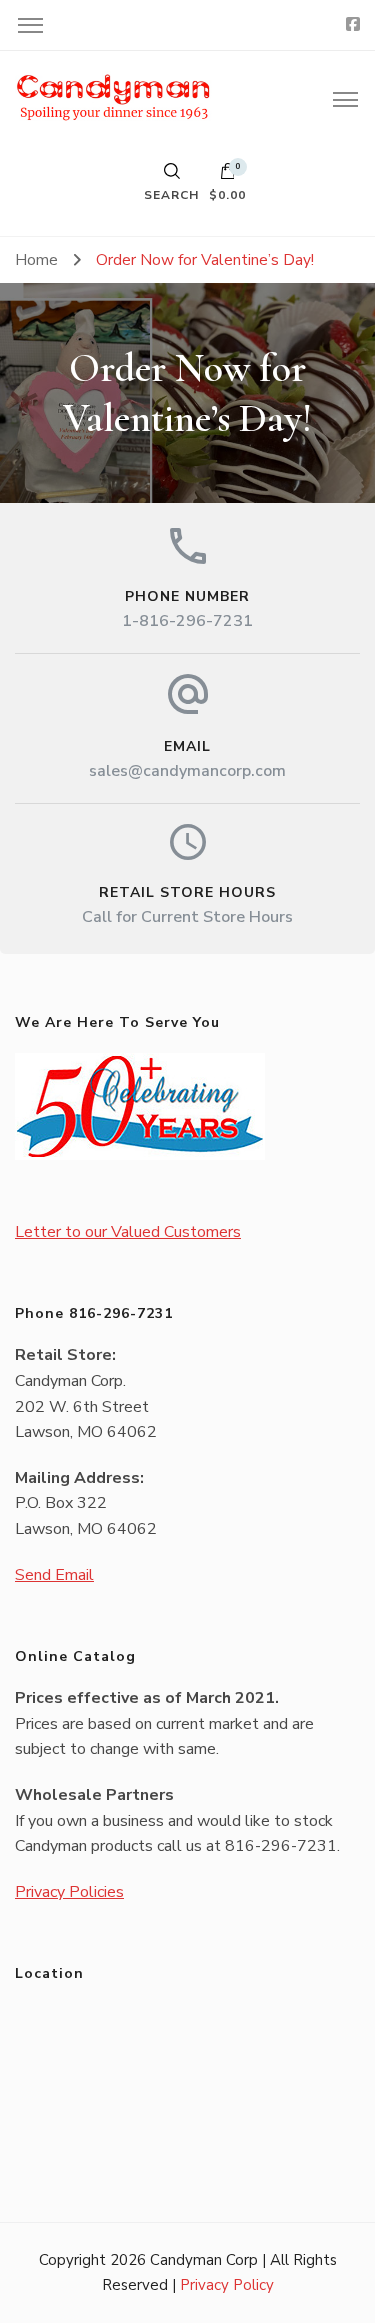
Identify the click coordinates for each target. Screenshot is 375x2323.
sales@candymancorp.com (187, 771)
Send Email (54, 1575)
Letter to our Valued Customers (128, 1232)
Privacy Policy (227, 2285)
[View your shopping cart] (228, 176)
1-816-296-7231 (187, 621)
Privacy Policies (69, 1892)
